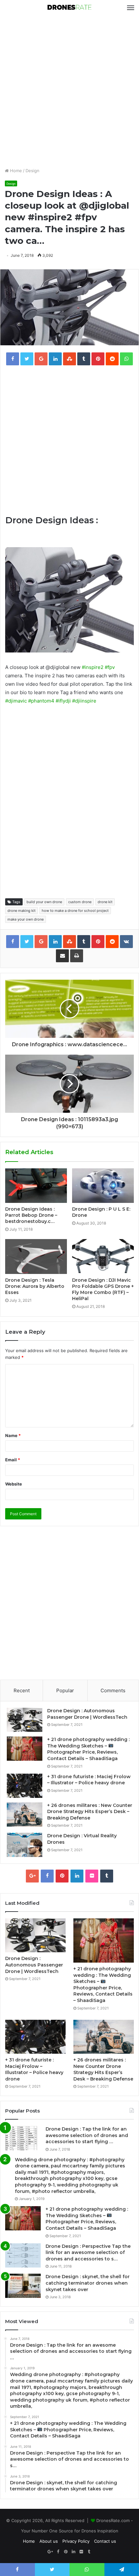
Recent (22, 1690)
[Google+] (32, 1876)
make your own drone (26, 919)
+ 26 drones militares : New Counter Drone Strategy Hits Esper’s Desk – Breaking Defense (90, 1812)
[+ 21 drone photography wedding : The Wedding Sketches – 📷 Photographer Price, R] (25, 1749)
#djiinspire (84, 701)
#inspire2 (93, 667)
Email (13, 1460)
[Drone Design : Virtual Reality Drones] (25, 1845)
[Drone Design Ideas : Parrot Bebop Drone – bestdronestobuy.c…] (36, 1186)
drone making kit (21, 911)
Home (15, 171)
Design (32, 171)
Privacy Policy (76, 2541)
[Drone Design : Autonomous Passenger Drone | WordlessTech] (25, 1720)
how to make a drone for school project (75, 911)
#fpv (110, 667)
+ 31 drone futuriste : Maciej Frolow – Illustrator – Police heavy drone (89, 1780)
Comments (113, 1690)
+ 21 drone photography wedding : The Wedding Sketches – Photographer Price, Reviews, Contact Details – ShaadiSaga (88, 1749)
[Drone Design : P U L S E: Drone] (103, 1186)
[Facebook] (47, 1876)
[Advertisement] (69, 91)
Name (13, 1435)
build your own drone (44, 902)
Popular (65, 1690)
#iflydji (63, 701)
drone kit (105, 902)
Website (14, 1484)
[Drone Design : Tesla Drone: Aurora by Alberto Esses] (36, 1257)
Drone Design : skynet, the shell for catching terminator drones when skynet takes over (88, 2283)
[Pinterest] (62, 1876)
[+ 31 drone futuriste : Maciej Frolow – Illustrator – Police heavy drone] (25, 1786)
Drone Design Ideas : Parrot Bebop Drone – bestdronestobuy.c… (31, 1215)
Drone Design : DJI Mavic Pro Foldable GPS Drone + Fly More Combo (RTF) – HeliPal (103, 1289)
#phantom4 (41, 701)
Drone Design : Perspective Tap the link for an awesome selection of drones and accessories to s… (88, 2253)
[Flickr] (92, 1876)
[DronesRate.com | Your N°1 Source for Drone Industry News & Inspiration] (69, 8)
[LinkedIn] (77, 1876)
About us (49, 2541)
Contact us (105, 2541)
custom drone (80, 902)
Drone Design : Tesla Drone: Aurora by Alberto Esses (35, 1286)
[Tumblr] (107, 1876)
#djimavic (16, 701)
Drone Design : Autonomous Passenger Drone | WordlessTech (87, 1714)
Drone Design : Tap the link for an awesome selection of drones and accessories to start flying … (87, 2135)
